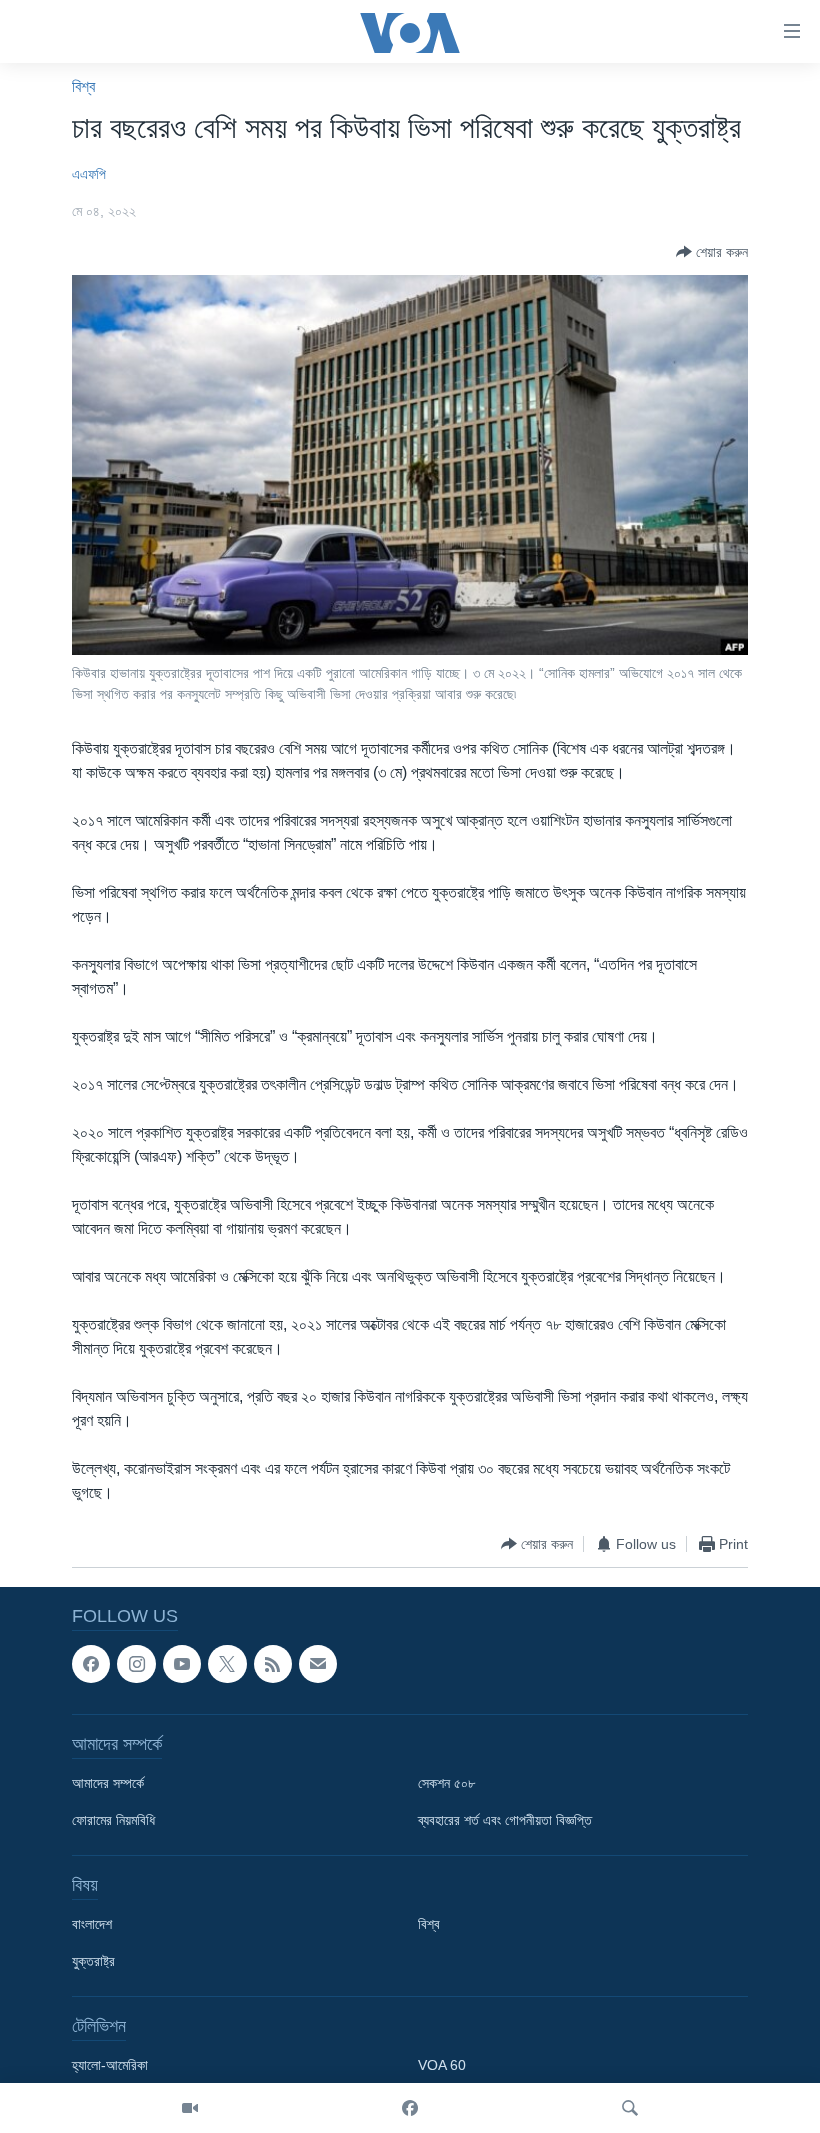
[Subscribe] (318, 1664)
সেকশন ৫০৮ (446, 1784)
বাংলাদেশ (92, 1925)
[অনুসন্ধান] (630, 2108)
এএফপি (89, 174)
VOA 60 (442, 2066)
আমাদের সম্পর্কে (108, 1784)
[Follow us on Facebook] (91, 1664)
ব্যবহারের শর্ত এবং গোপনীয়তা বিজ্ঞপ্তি (505, 1821)
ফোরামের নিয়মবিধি (113, 1821)
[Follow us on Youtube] (182, 1664)
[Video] (190, 2108)
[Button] (712, 252)
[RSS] (273, 1664)
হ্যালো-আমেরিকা (110, 2066)
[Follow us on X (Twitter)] (227, 1664)
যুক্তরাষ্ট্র (93, 1962)
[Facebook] (410, 2108)
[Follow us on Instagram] (136, 1664)
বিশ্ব (83, 86)
